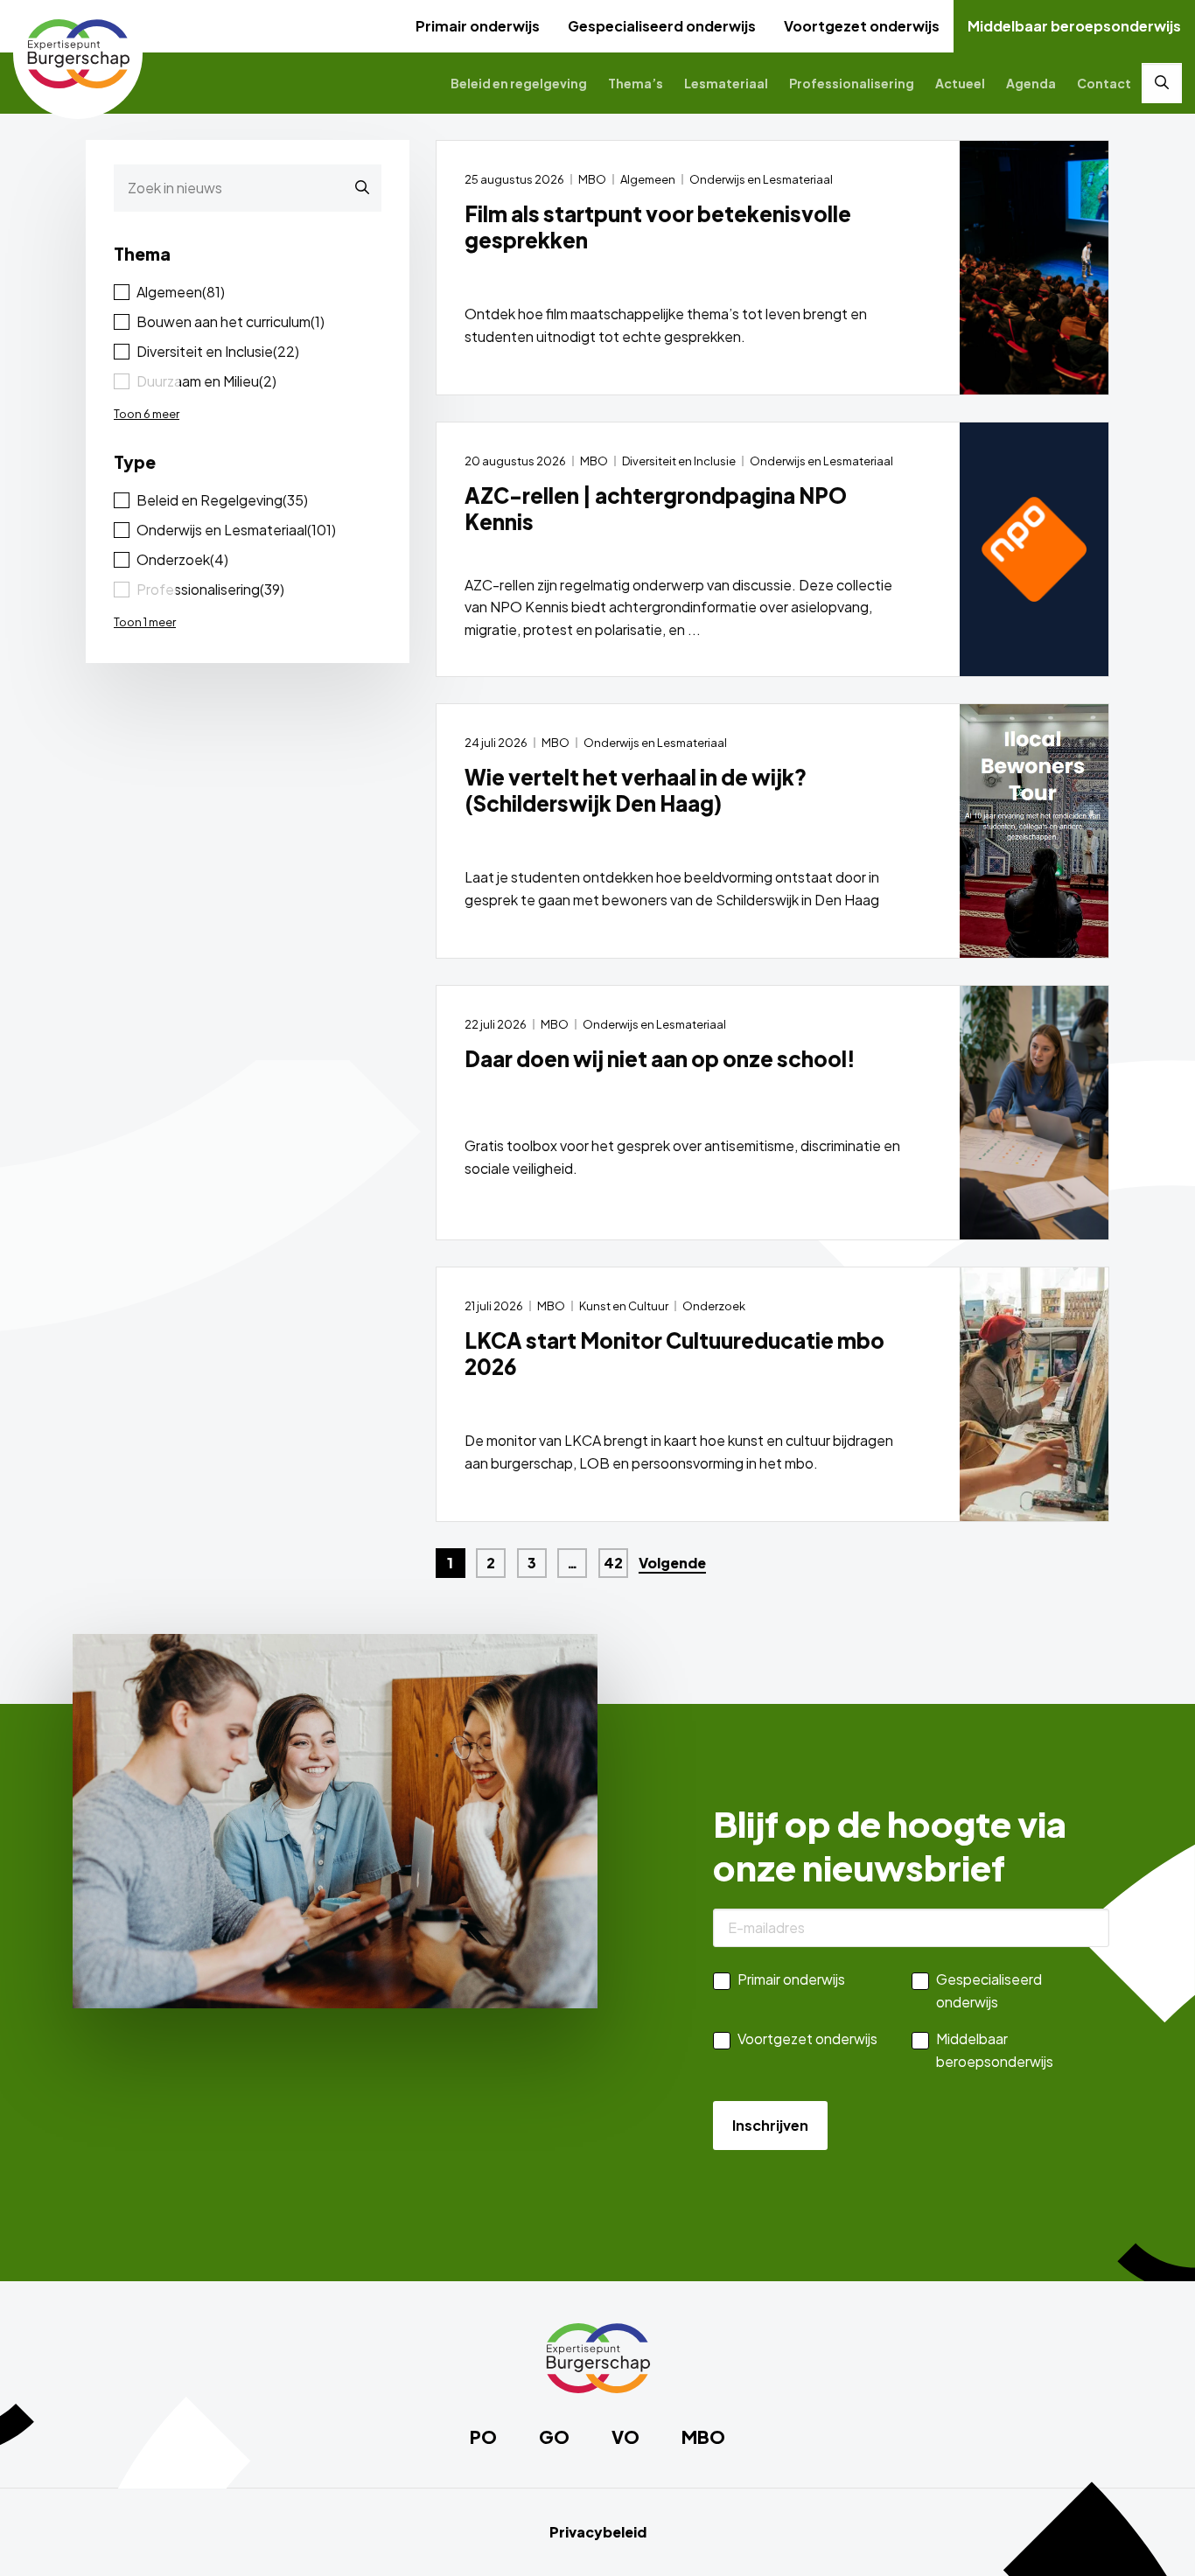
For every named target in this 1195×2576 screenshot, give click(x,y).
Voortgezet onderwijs (862, 26)
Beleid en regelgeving (519, 83)
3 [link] (532, 1563)
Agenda (1031, 83)
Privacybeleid (598, 2532)
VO (625, 2437)
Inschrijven (770, 2125)
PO (483, 2437)
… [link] (573, 1563)
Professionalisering (852, 83)
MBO (703, 2437)
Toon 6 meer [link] (147, 414)
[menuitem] (478, 26)
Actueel (960, 83)
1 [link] (450, 1563)
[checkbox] (248, 292)
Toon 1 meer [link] (145, 622)
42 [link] (613, 1563)
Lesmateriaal (726, 83)
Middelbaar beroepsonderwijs (1074, 26)
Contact (1104, 83)
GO (554, 2437)
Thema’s (636, 83)
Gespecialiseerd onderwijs (662, 26)
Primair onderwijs (478, 26)
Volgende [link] (672, 1563)
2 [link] (491, 1563)
